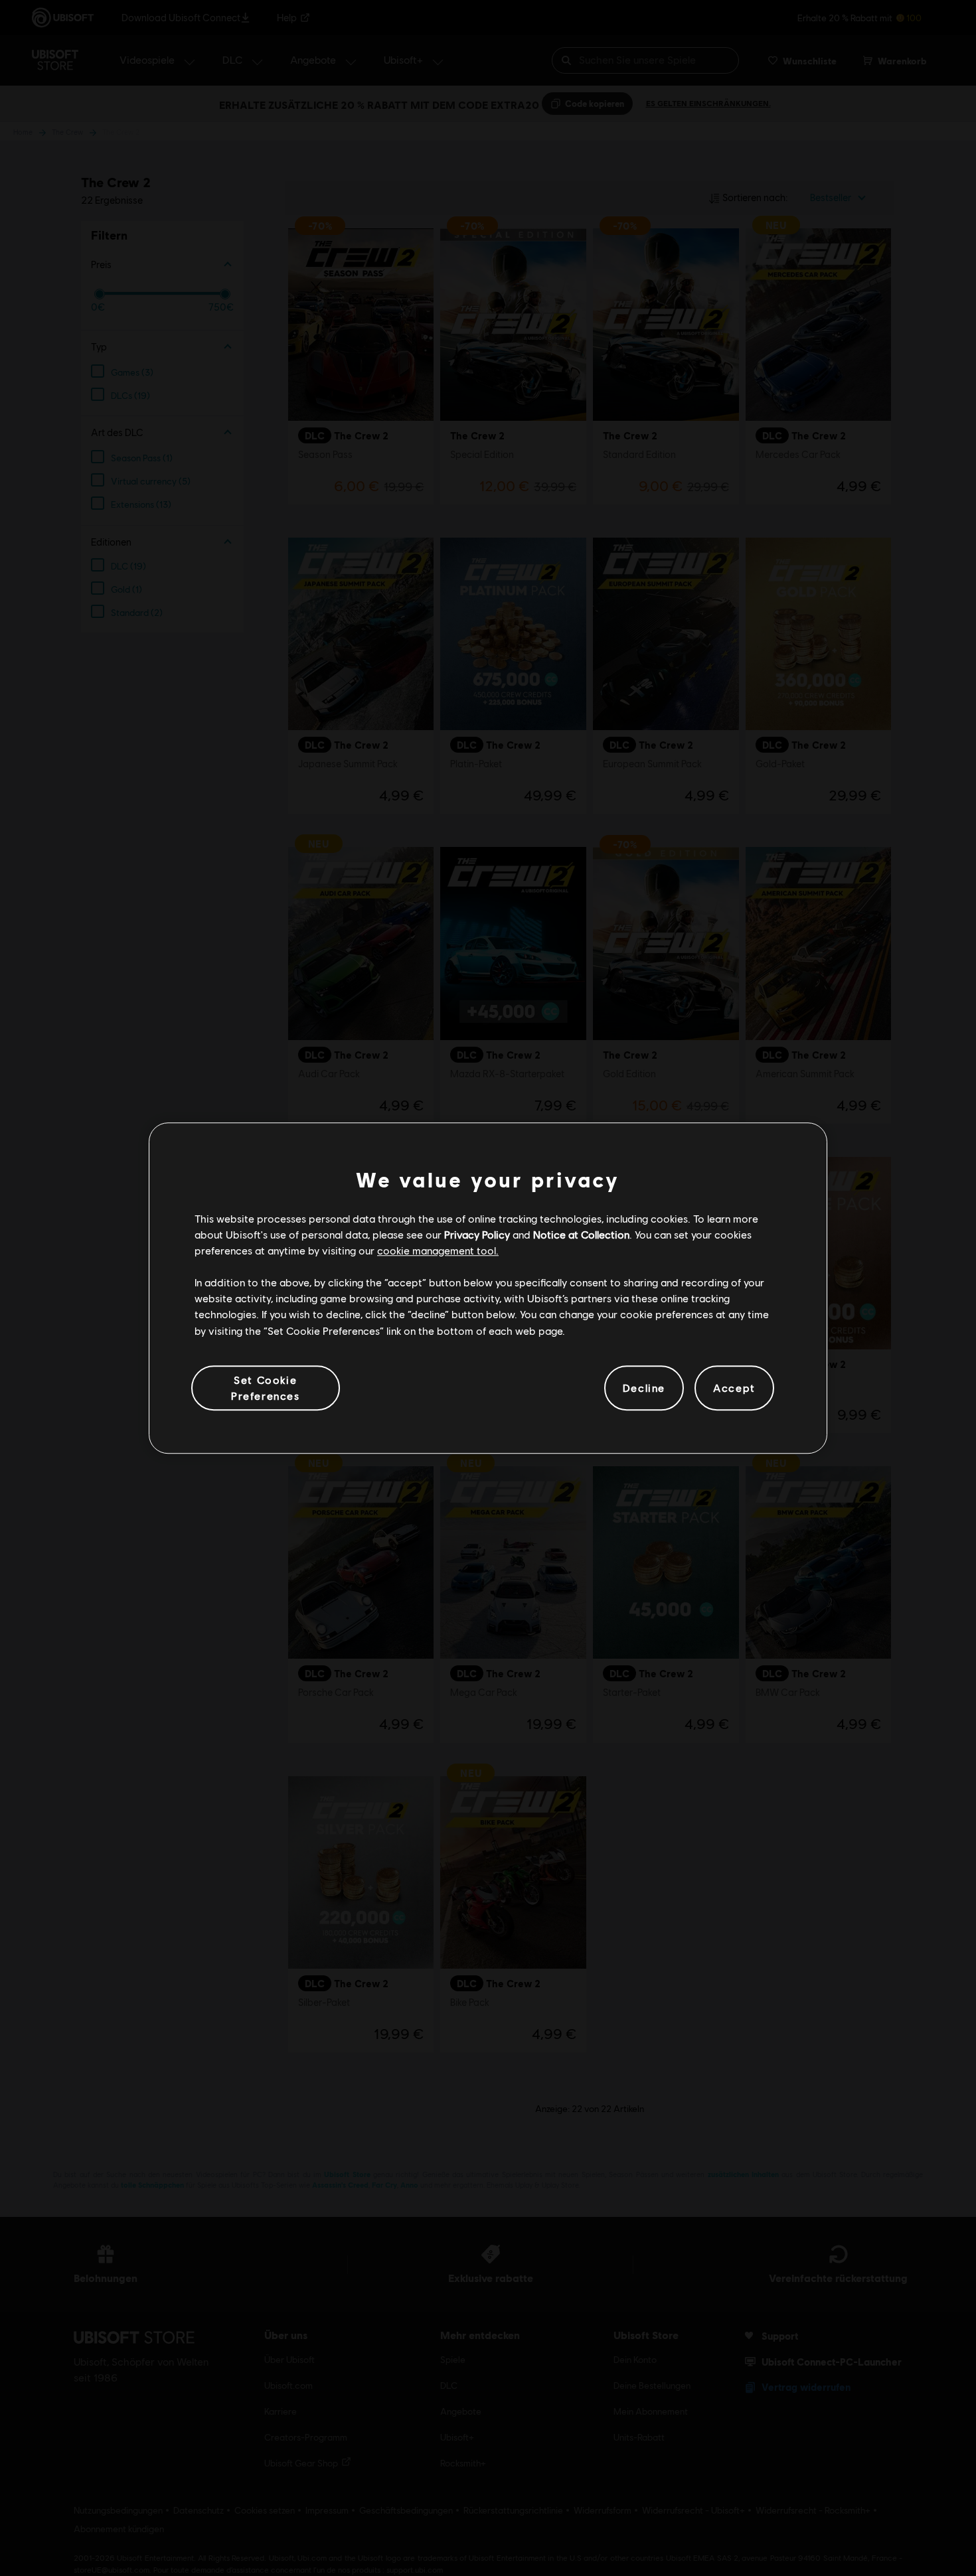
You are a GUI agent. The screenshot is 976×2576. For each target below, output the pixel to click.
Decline (644, 1388)
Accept (734, 1388)
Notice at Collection (581, 1234)
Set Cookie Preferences (266, 1388)
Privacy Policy (477, 1234)
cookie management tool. (438, 1250)
